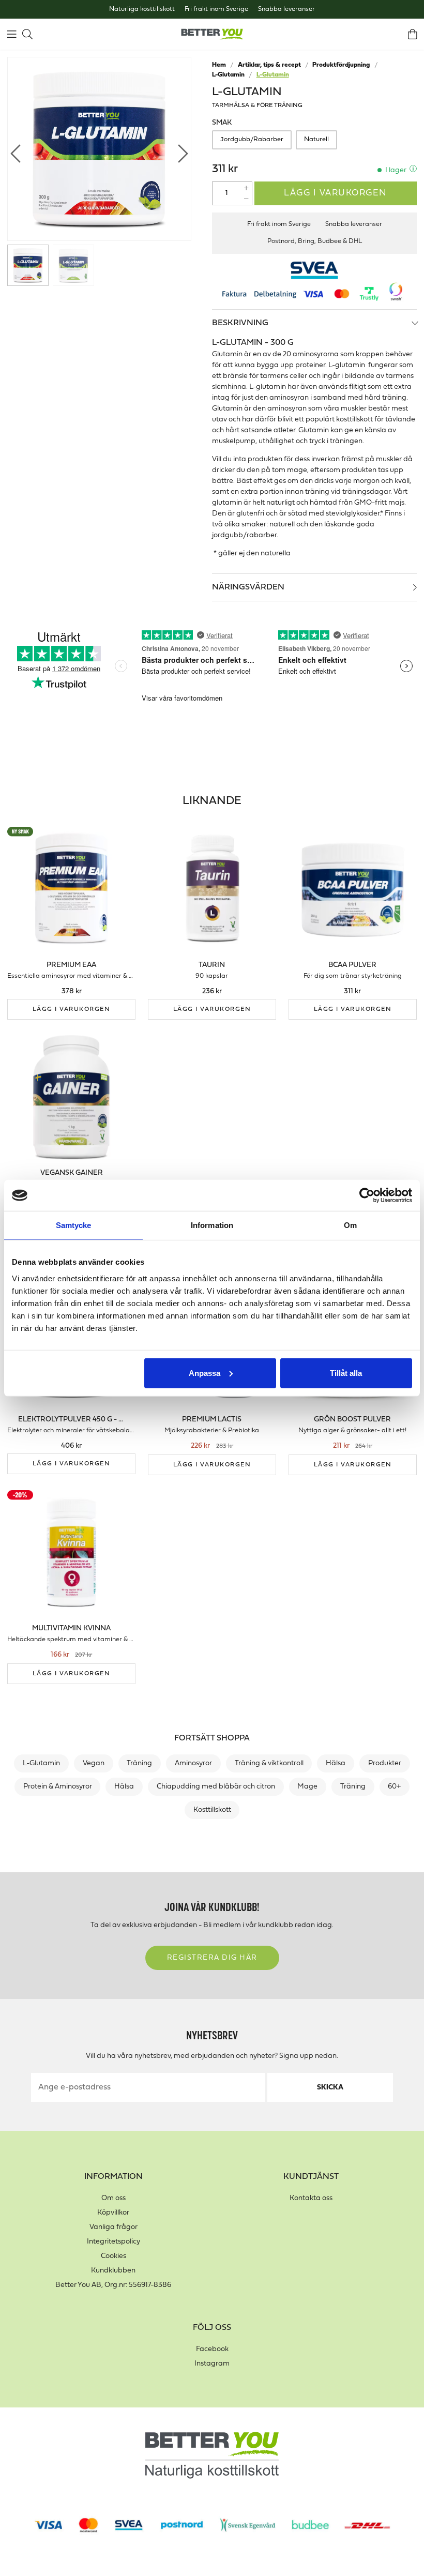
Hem (219, 65)
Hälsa (336, 1763)
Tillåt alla (346, 1373)
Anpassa (205, 1373)
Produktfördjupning (341, 65)
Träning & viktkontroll (269, 1763)
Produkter (385, 1763)
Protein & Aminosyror (58, 1787)
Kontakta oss (311, 2198)
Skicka (330, 2088)
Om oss (113, 2198)
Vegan (94, 1763)
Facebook (212, 2349)
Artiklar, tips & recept (269, 65)
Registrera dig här (212, 1958)
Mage (307, 1787)
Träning (139, 1763)
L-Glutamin (228, 75)
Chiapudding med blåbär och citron (216, 1787)
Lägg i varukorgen (336, 193)
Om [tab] (350, 1225)
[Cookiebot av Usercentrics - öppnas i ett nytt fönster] (367, 1195)
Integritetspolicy (113, 2242)
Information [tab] (212, 1225)
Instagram (212, 2364)
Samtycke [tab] (74, 1225)
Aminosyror (193, 1763)
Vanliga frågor (113, 2227)
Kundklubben (113, 2271)
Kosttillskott (212, 1810)
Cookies (113, 2256)
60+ (394, 1787)
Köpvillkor (113, 2213)
